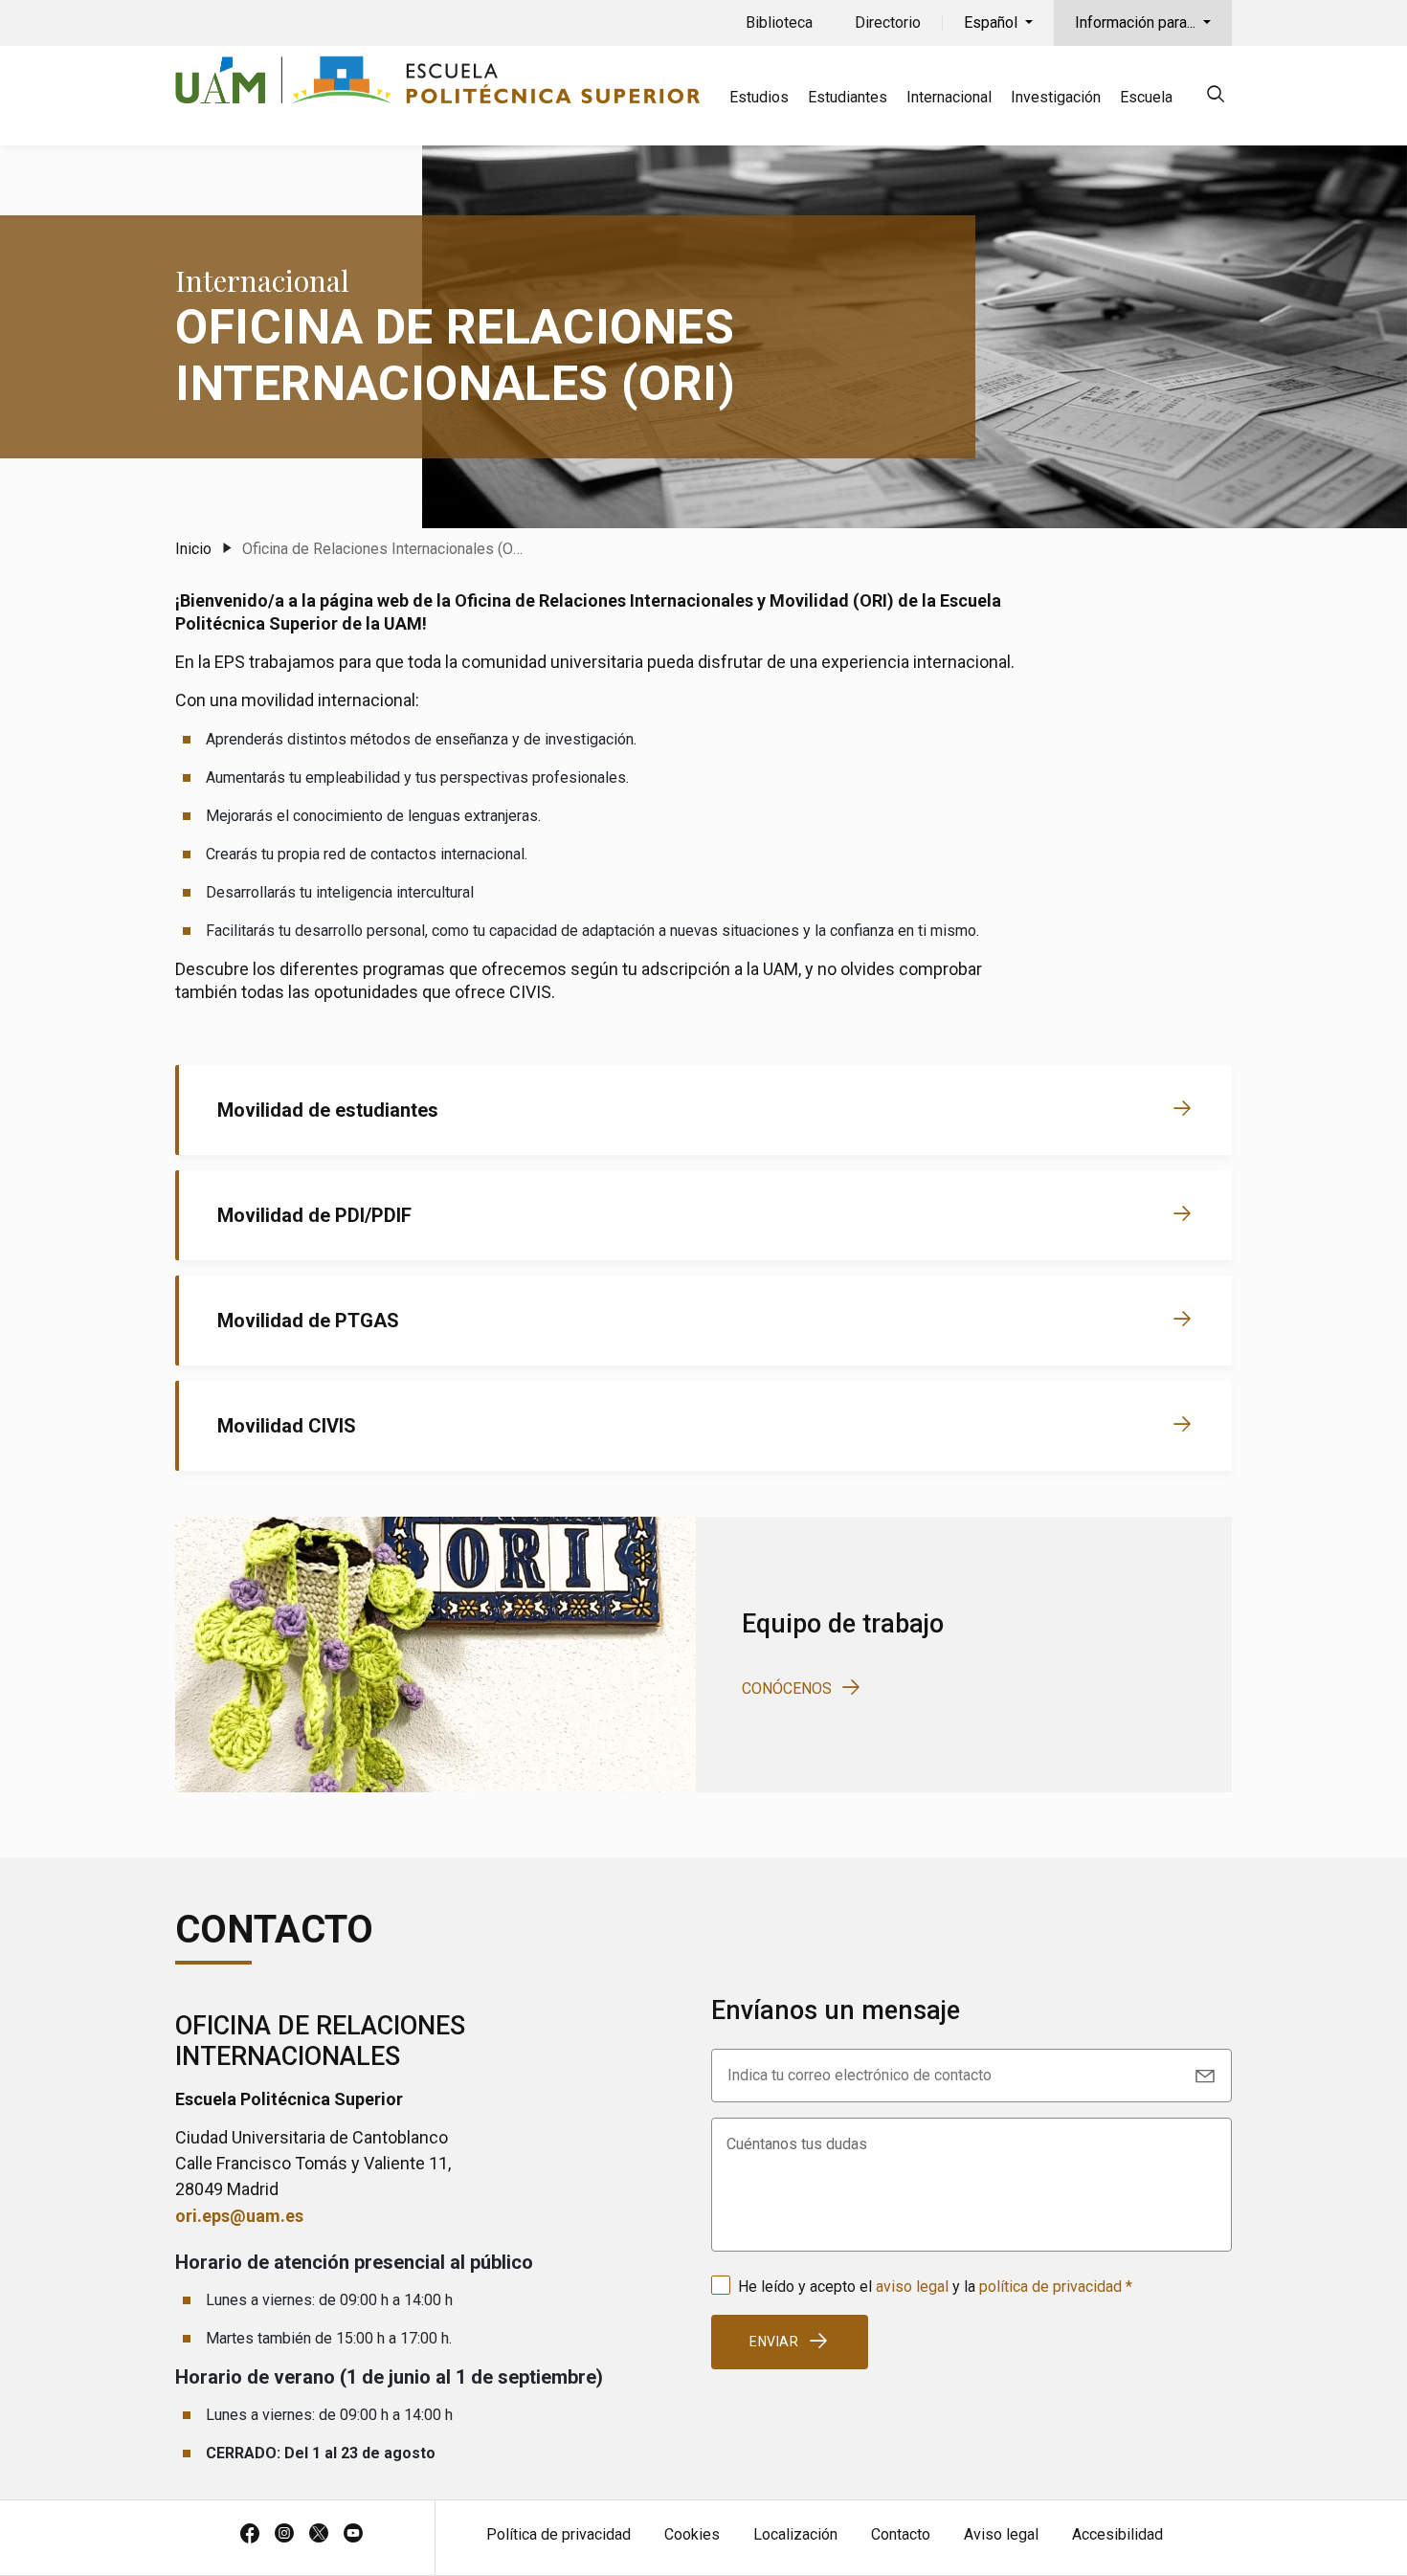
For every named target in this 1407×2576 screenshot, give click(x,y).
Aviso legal (1001, 2534)
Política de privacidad (558, 2534)
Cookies (692, 2534)
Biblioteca (779, 22)
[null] (1216, 97)
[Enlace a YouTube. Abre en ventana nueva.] (353, 2535)
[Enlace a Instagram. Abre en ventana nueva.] (284, 2535)
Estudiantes (848, 97)
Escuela (1146, 97)
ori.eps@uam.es (239, 2216)
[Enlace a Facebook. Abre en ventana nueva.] (250, 2535)
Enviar (774, 2342)
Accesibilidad (1117, 2534)
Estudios (759, 97)
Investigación (1056, 97)
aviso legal (912, 2287)
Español (993, 22)
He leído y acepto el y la (935, 2287)
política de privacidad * (1056, 2287)
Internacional (949, 97)
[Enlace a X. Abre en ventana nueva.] (319, 2535)
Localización (795, 2534)
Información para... (1137, 22)
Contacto (901, 2534)
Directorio (888, 22)
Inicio (193, 549)
